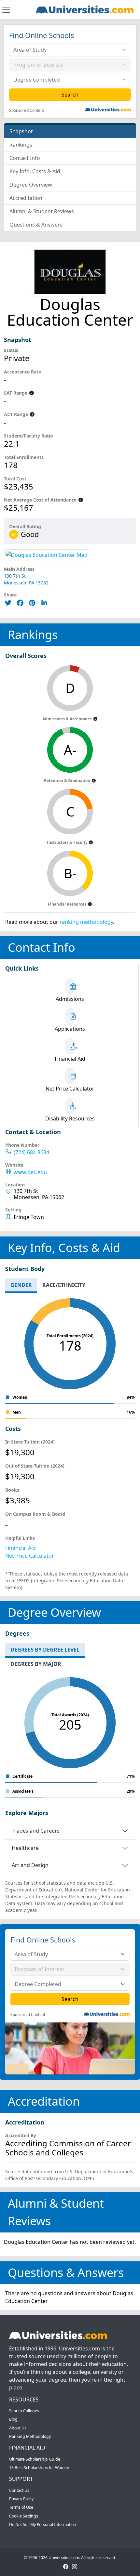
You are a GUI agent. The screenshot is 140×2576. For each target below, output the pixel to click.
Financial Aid (21, 1548)
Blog (13, 2419)
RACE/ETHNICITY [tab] (64, 1285)
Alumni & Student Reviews (42, 211)
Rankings (21, 145)
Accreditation (26, 198)
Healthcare (25, 1848)
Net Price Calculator (30, 1556)
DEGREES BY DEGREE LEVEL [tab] (45, 1650)
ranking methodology (86, 922)
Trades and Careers (36, 1831)
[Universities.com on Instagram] (75, 2566)
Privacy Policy (21, 2499)
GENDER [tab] (21, 1285)
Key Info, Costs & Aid (35, 171)
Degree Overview (31, 185)
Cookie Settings (24, 2516)
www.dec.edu (30, 1172)
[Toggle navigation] (6, 10)
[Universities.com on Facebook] (66, 2566)
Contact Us (19, 2490)
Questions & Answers (36, 225)
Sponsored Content (27, 111)
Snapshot (21, 131)
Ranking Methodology (30, 2436)
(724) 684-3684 (31, 1152)
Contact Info (25, 158)
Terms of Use (21, 2507)
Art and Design (30, 1865)
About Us (18, 2428)
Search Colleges (24, 2411)
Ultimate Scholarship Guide (35, 2459)
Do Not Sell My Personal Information (43, 2524)
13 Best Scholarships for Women (39, 2468)
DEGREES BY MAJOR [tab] (36, 1664)
